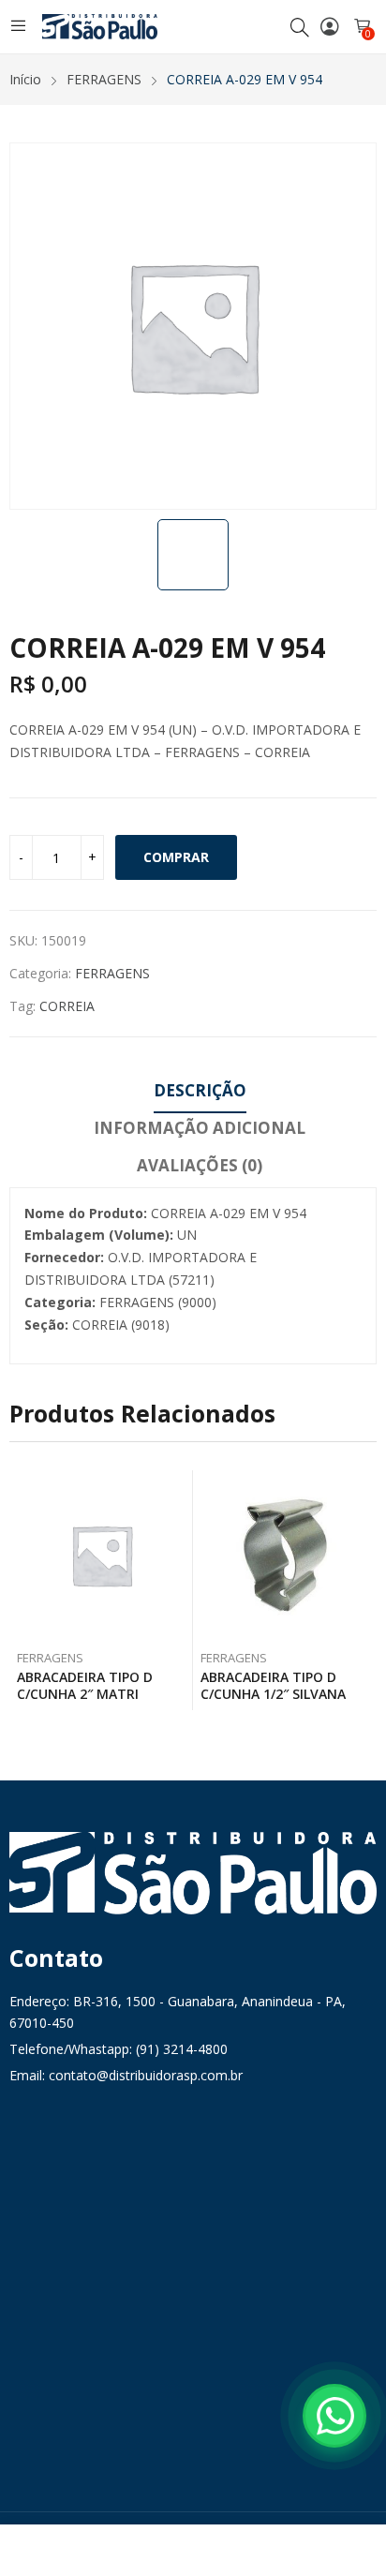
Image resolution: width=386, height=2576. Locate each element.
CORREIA (67, 1006)
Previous (23, 1590)
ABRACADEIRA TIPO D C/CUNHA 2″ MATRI (85, 1685)
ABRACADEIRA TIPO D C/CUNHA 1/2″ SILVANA (273, 1685)
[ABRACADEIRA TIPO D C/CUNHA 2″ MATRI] (102, 1555)
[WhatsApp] (334, 2416)
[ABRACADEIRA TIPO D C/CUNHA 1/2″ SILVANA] (285, 1555)
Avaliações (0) (200, 1165)
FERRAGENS (112, 973)
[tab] (200, 1094)
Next (363, 1590)
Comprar (176, 857)
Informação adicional (200, 1128)
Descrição (200, 1090)
